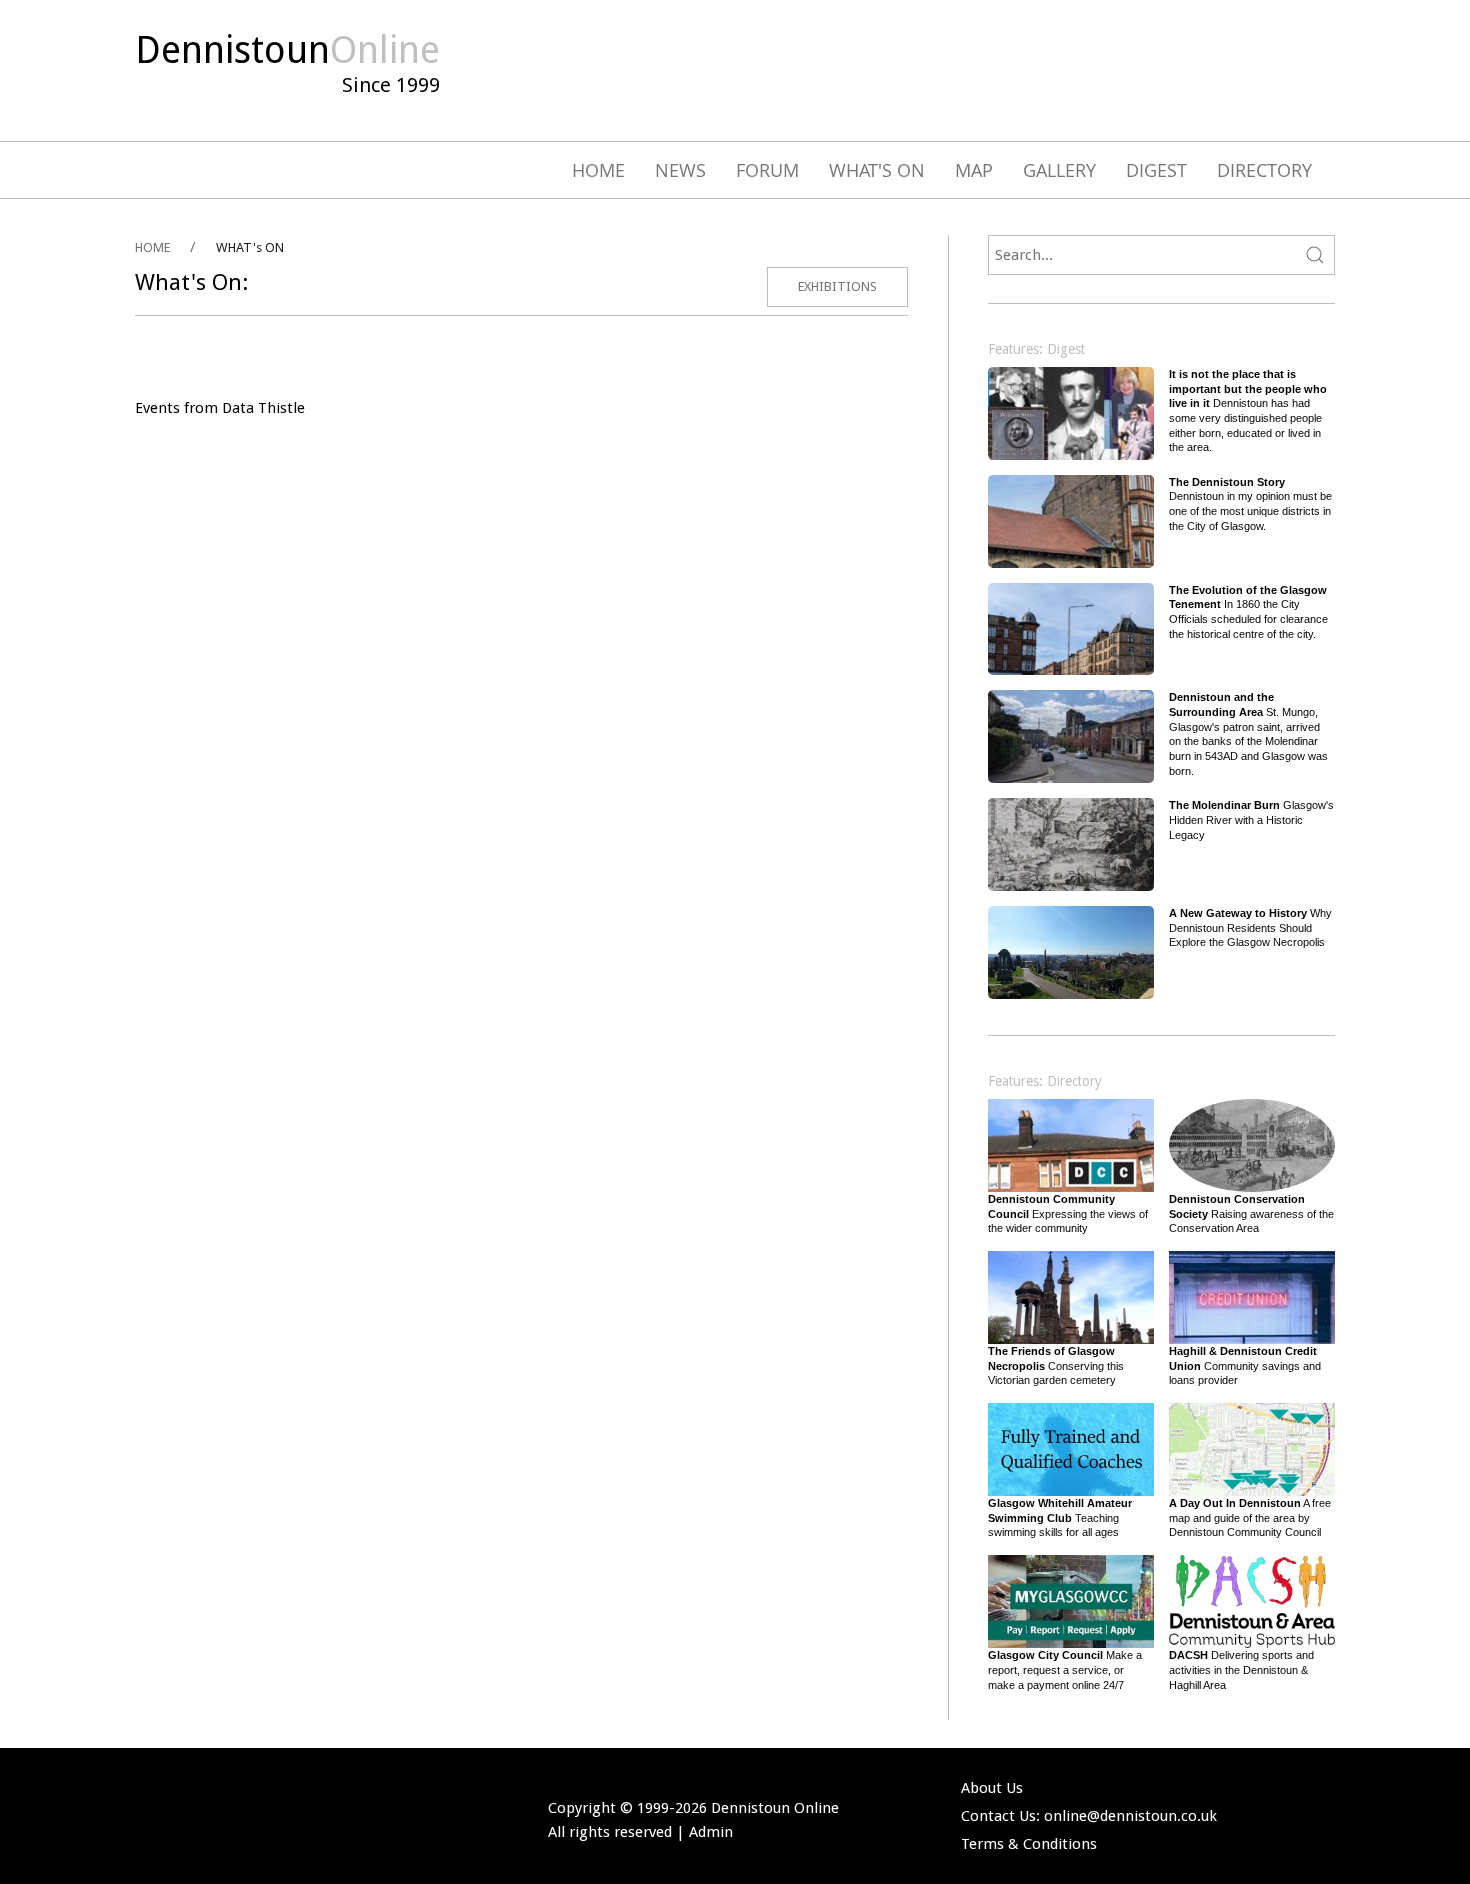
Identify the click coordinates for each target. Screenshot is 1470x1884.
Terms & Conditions (1029, 1844)
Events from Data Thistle (220, 408)
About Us (992, 1788)
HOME (152, 247)
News (680, 170)
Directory (1264, 170)
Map (974, 170)
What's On (877, 170)
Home (598, 170)
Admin (711, 1832)
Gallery (1059, 170)
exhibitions (837, 286)
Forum (767, 170)
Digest (1156, 170)
